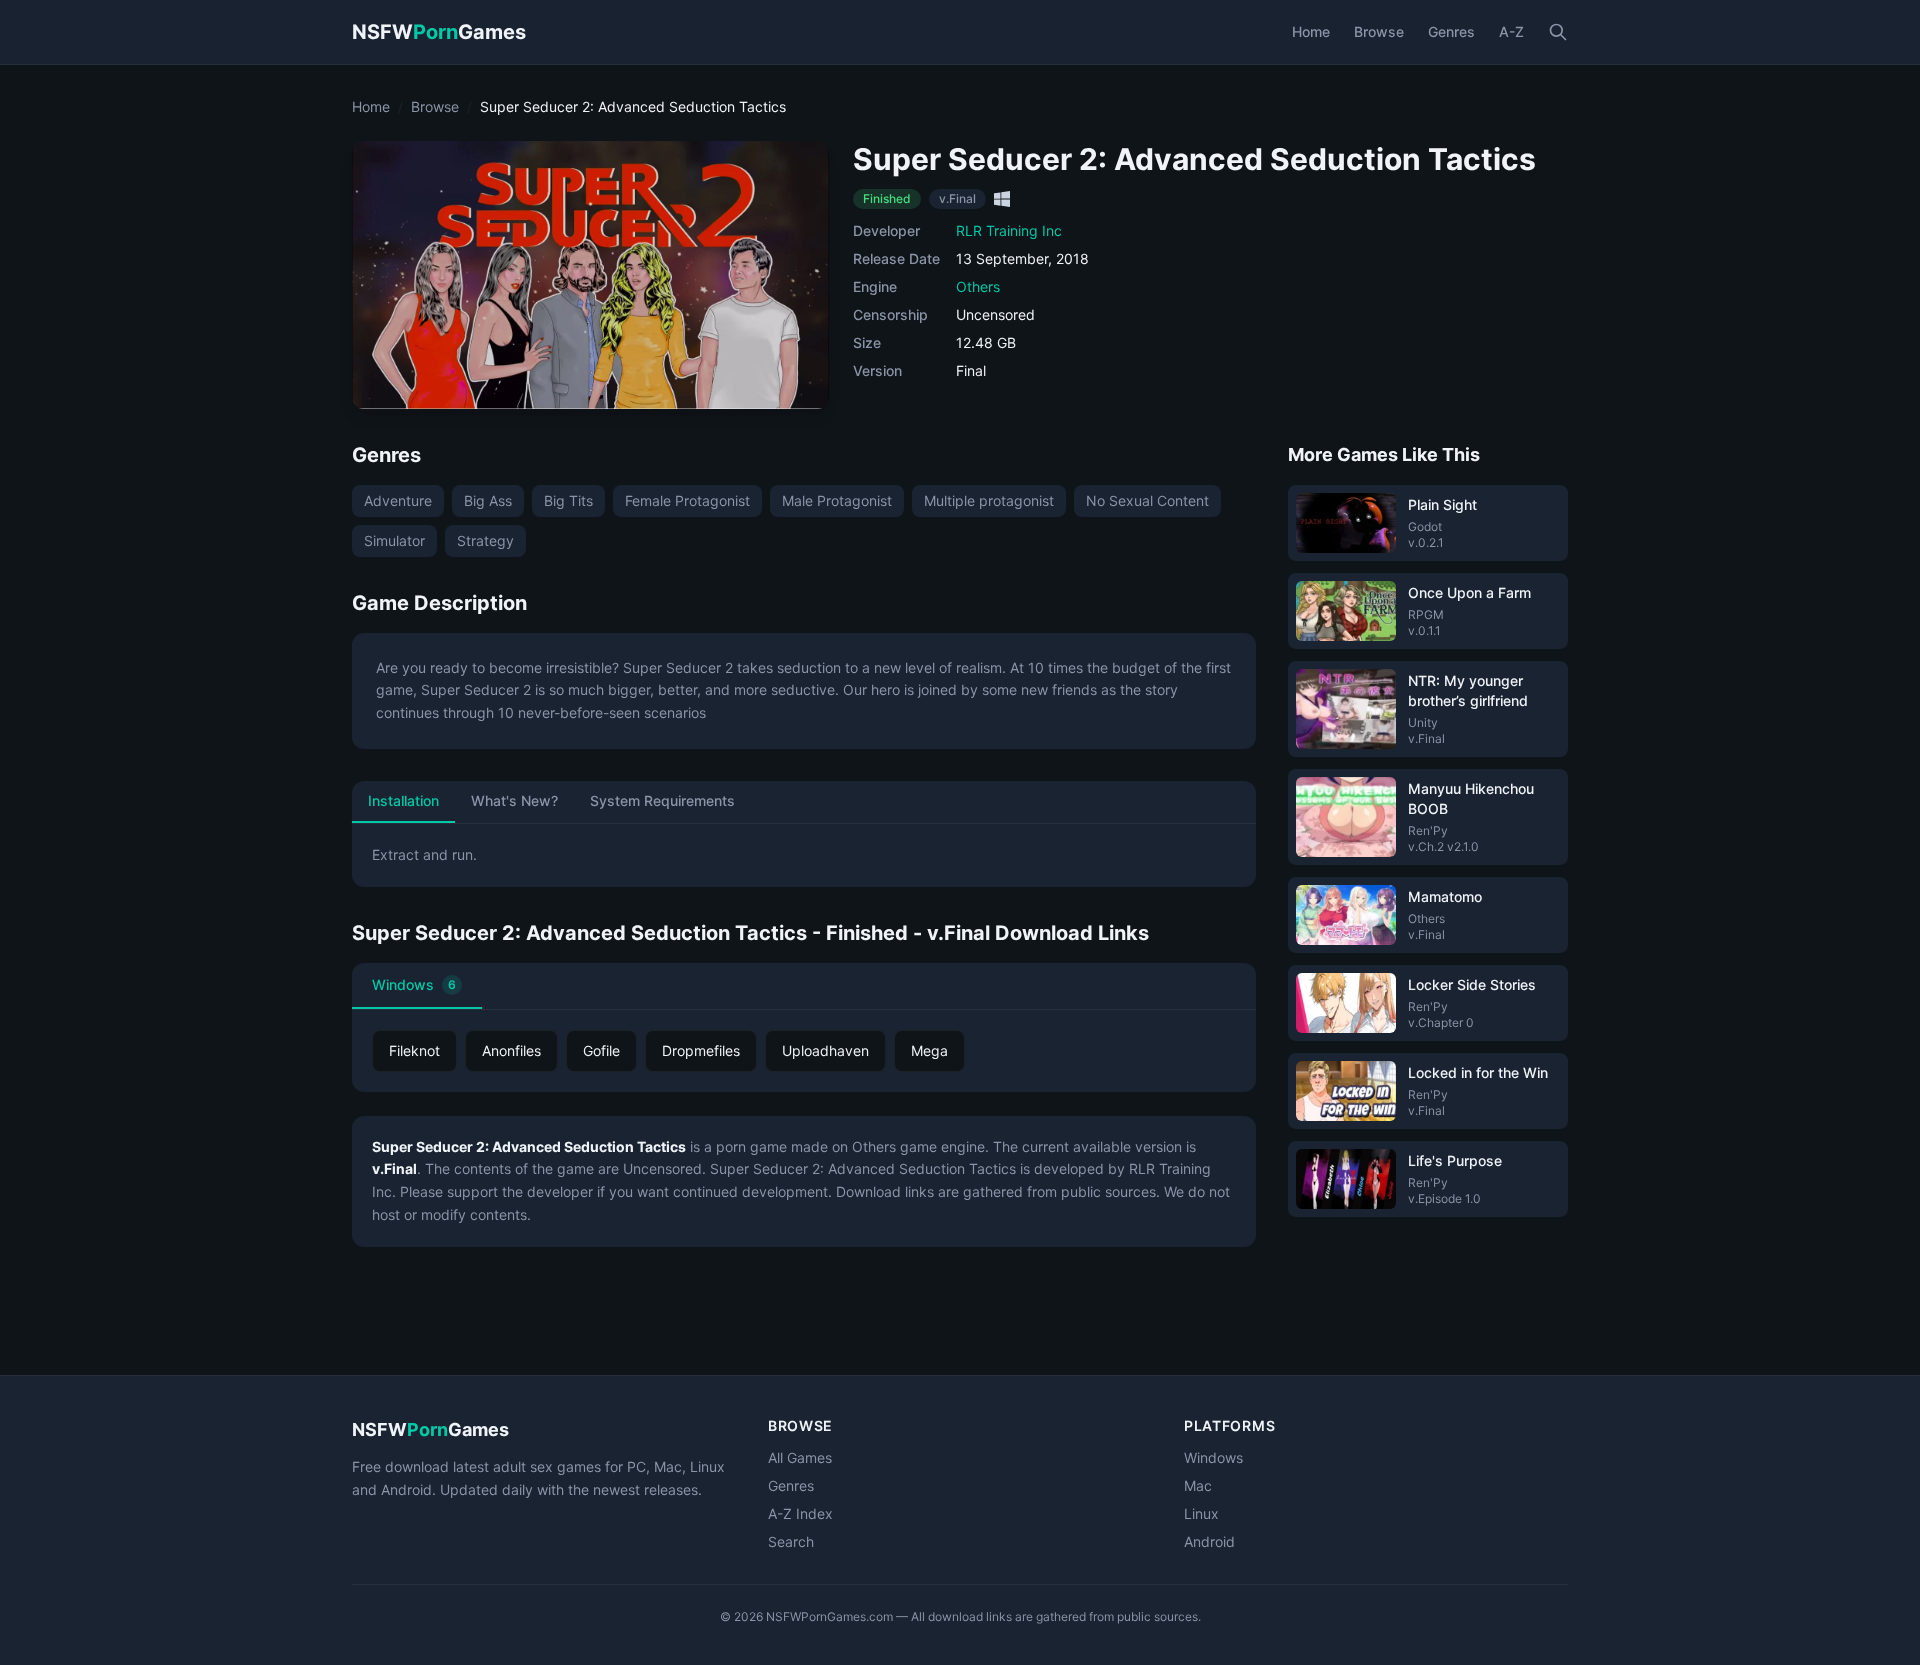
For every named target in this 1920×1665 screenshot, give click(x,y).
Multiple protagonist (989, 500)
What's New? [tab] (514, 800)
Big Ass (488, 500)
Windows (414, 984)
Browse (1379, 31)
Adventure (398, 500)
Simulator (394, 540)
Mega (929, 1050)
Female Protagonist (687, 500)
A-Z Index (800, 1513)
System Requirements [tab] (662, 800)
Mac (1198, 1485)
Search (791, 1541)
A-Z (1511, 31)
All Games (800, 1457)
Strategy (485, 540)
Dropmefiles (701, 1050)
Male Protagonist (837, 500)
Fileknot (414, 1050)
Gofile (601, 1050)
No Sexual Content (1147, 500)
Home (1311, 31)
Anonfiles (511, 1050)
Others (978, 286)
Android (1209, 1541)
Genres (1451, 31)
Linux (1201, 1513)
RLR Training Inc (1009, 230)
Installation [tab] (403, 800)
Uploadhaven (825, 1050)
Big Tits (568, 500)
